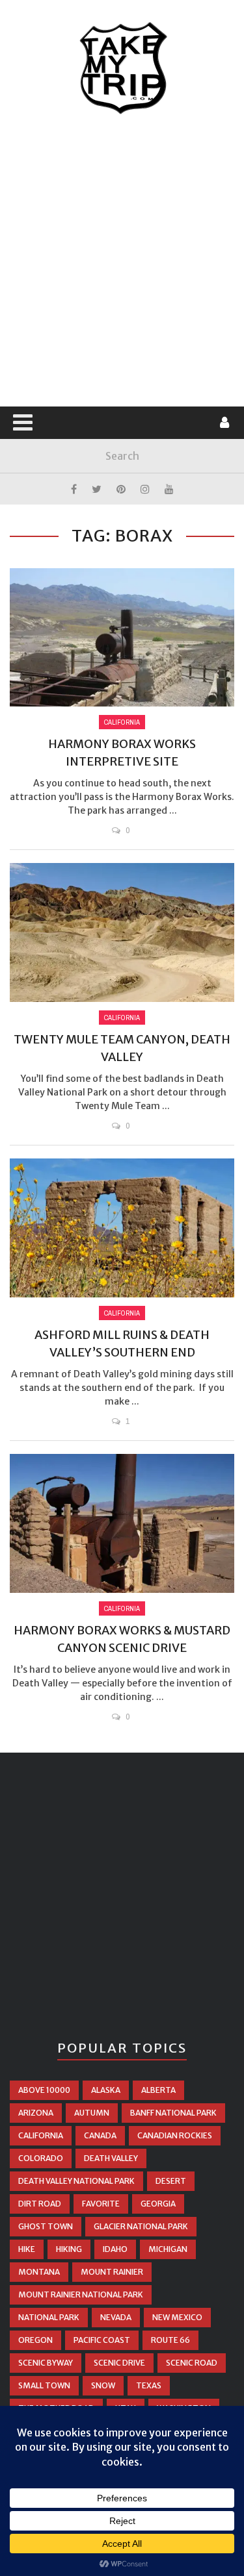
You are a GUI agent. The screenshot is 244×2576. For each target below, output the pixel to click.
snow (103, 2385)
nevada (116, 2317)
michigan (168, 2249)
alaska (106, 2090)
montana (39, 2272)
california (41, 2135)
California (122, 722)
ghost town (46, 2226)
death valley (111, 2158)
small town (44, 2385)
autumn (92, 2113)
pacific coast (102, 2340)
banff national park (173, 2113)
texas (149, 2385)
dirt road (40, 2204)
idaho (115, 2249)
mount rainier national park (81, 2295)
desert (171, 2181)
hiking (69, 2249)
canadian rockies (175, 2135)
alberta (158, 2090)
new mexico (177, 2317)
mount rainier (112, 2272)
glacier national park (141, 2226)
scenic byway (46, 2363)
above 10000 (44, 2090)
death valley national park (76, 2181)
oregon (35, 2340)
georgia (158, 2204)
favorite (101, 2204)
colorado (41, 2158)
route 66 (170, 2340)
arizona (36, 2113)
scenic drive (119, 2363)
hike (27, 2249)
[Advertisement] (122, 261)
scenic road (192, 2363)
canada (100, 2135)
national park (49, 2317)
